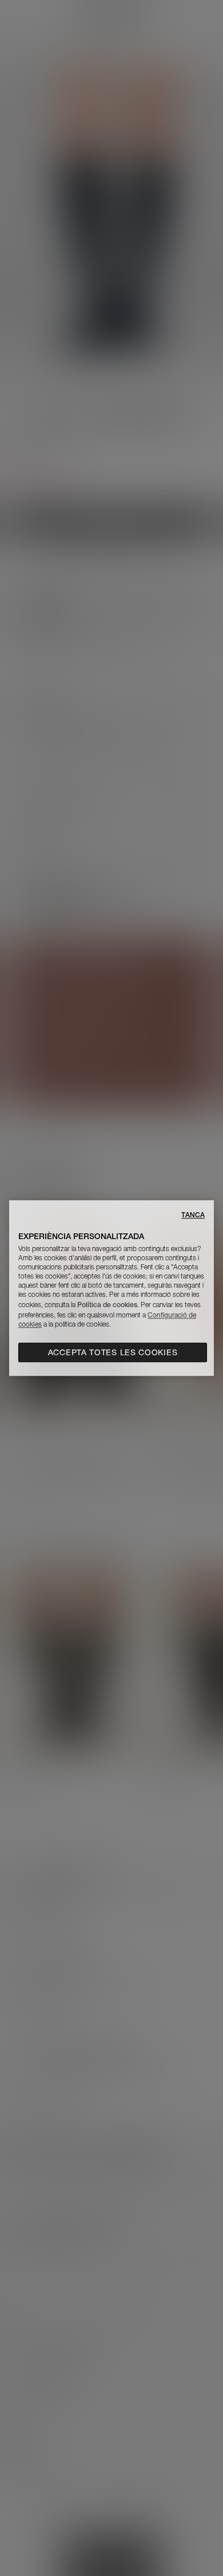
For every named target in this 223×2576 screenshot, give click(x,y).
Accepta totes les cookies (113, 1352)
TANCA (193, 1215)
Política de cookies (107, 1305)
